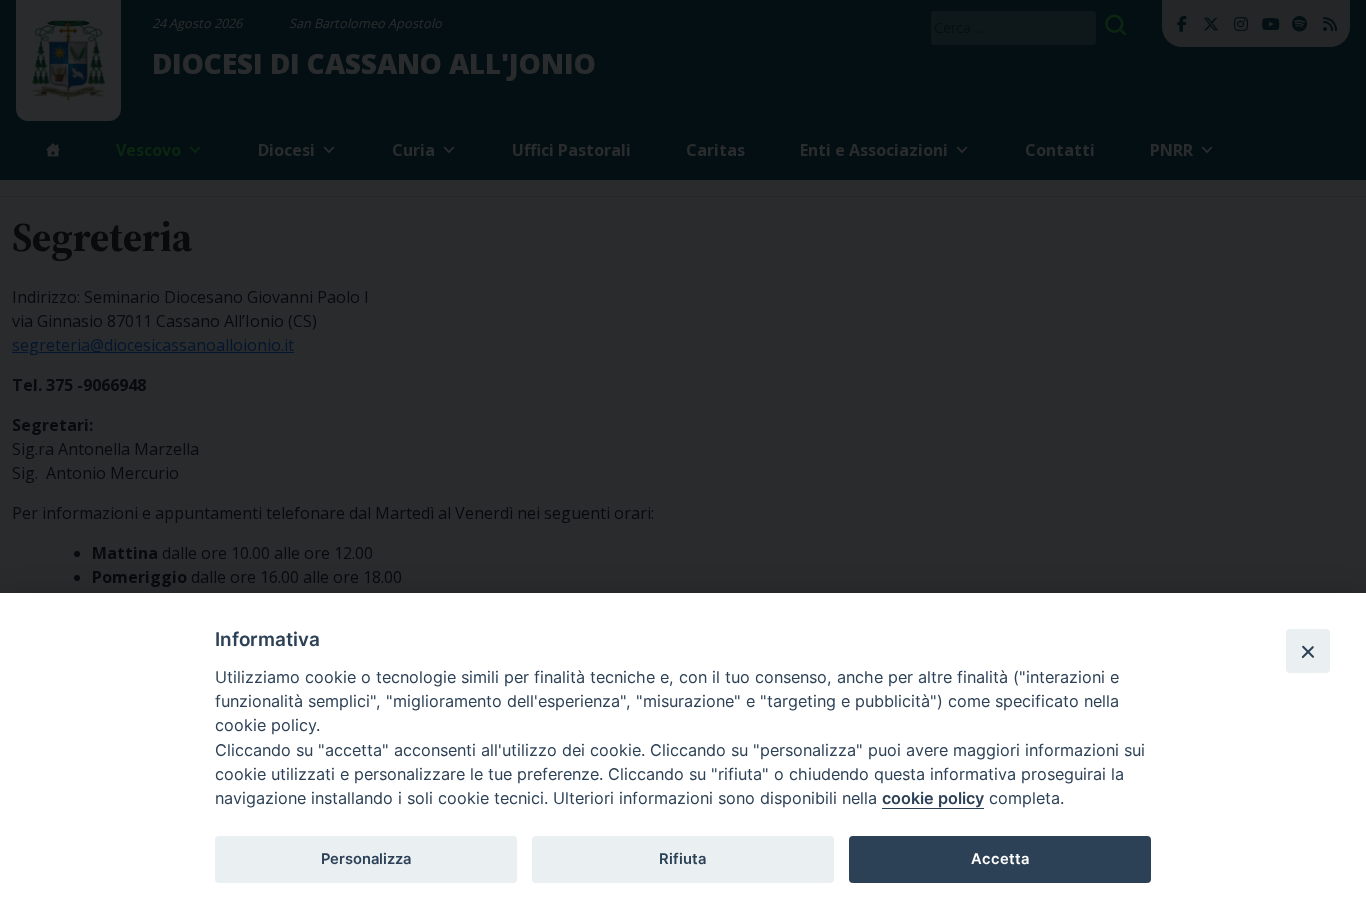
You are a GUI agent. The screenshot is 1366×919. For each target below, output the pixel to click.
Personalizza (366, 859)
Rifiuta (682, 859)
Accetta (1000, 859)
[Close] (1308, 651)
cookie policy (933, 798)
